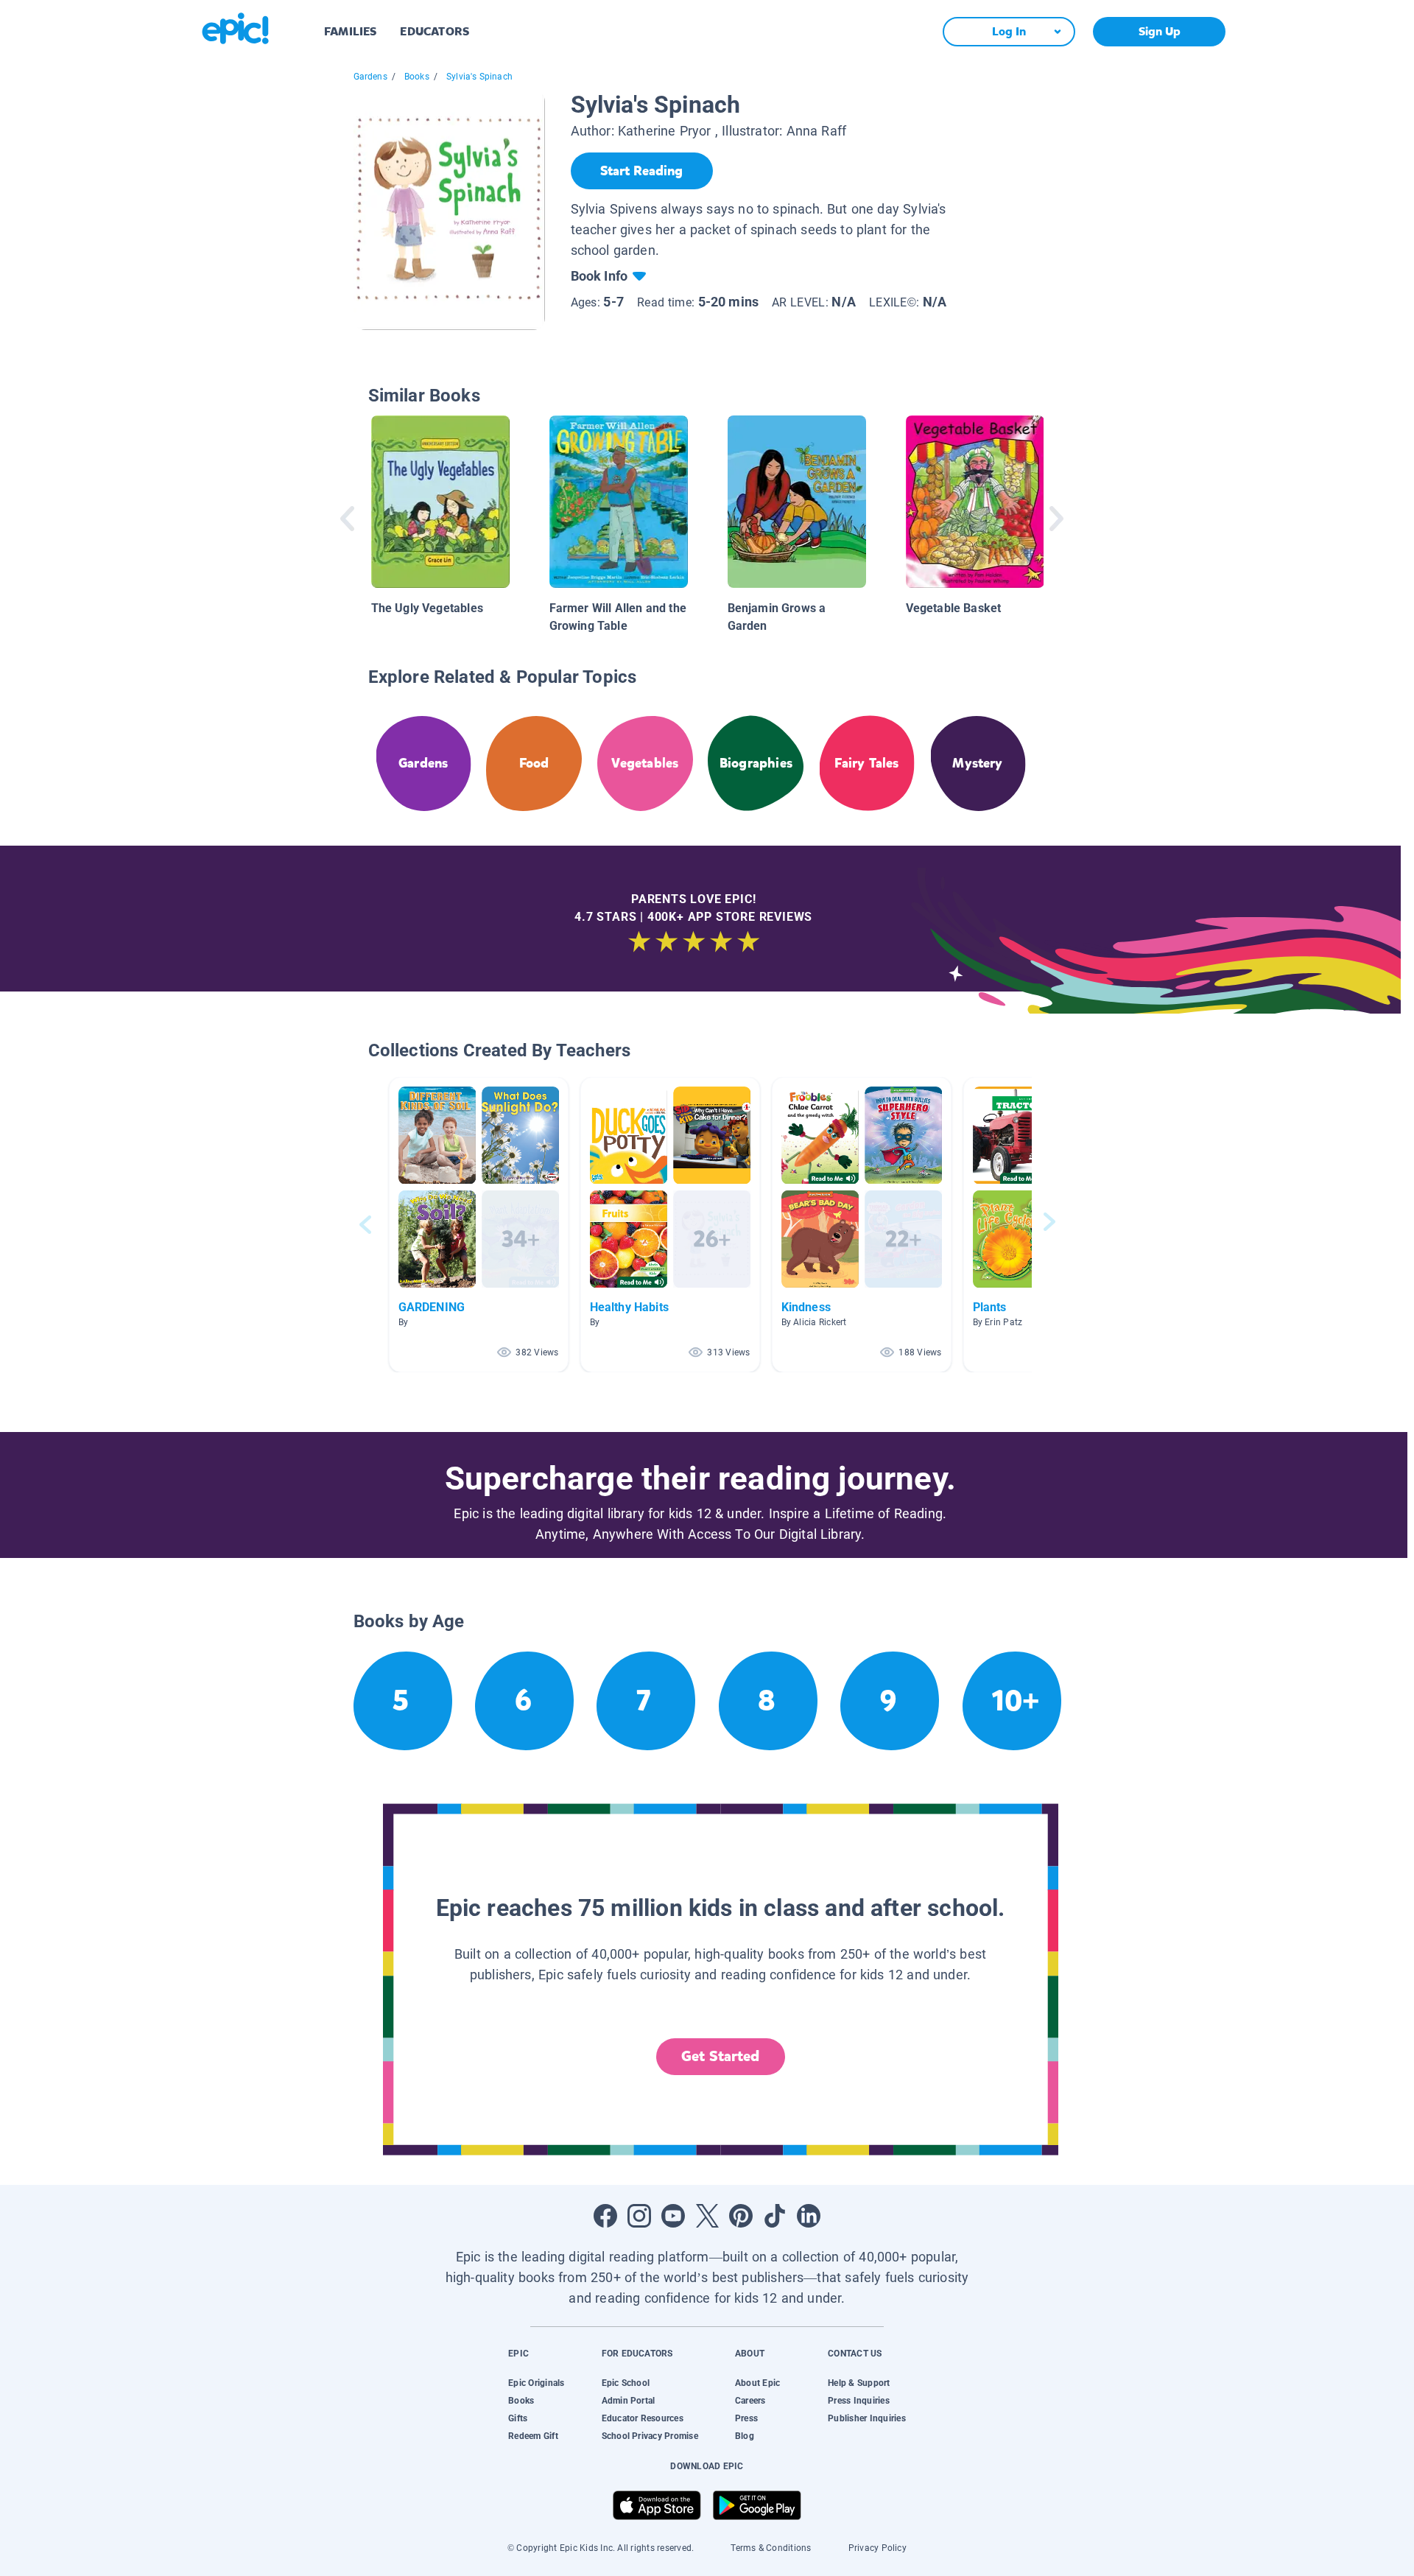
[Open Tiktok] (775, 2216)
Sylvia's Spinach (479, 77)
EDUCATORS (435, 31)
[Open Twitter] (707, 2216)
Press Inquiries (859, 2401)
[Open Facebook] (605, 2216)
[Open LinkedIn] (809, 2216)
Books (417, 77)
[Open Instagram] (639, 2216)
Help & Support (859, 2383)
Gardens (370, 77)
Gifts (518, 2418)
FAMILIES (350, 31)
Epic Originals (536, 2383)
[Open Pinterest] (741, 2216)
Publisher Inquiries (867, 2418)
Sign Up (1160, 31)
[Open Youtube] (673, 2216)
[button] (479, 1225)
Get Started (720, 2056)
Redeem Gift (533, 2436)
